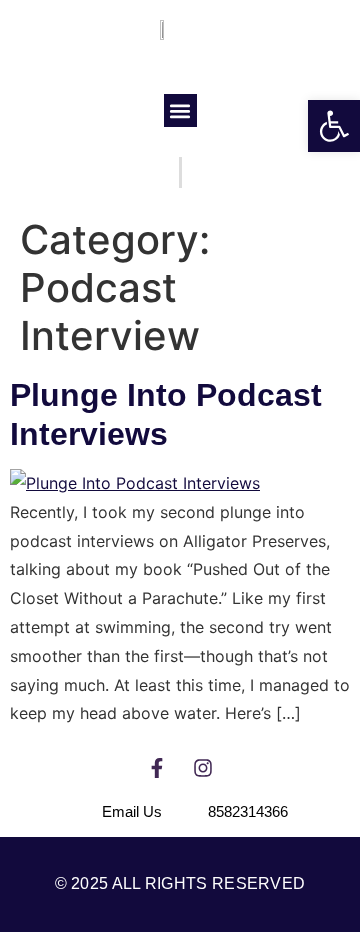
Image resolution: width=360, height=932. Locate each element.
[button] (180, 110)
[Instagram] (203, 768)
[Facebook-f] (157, 768)
